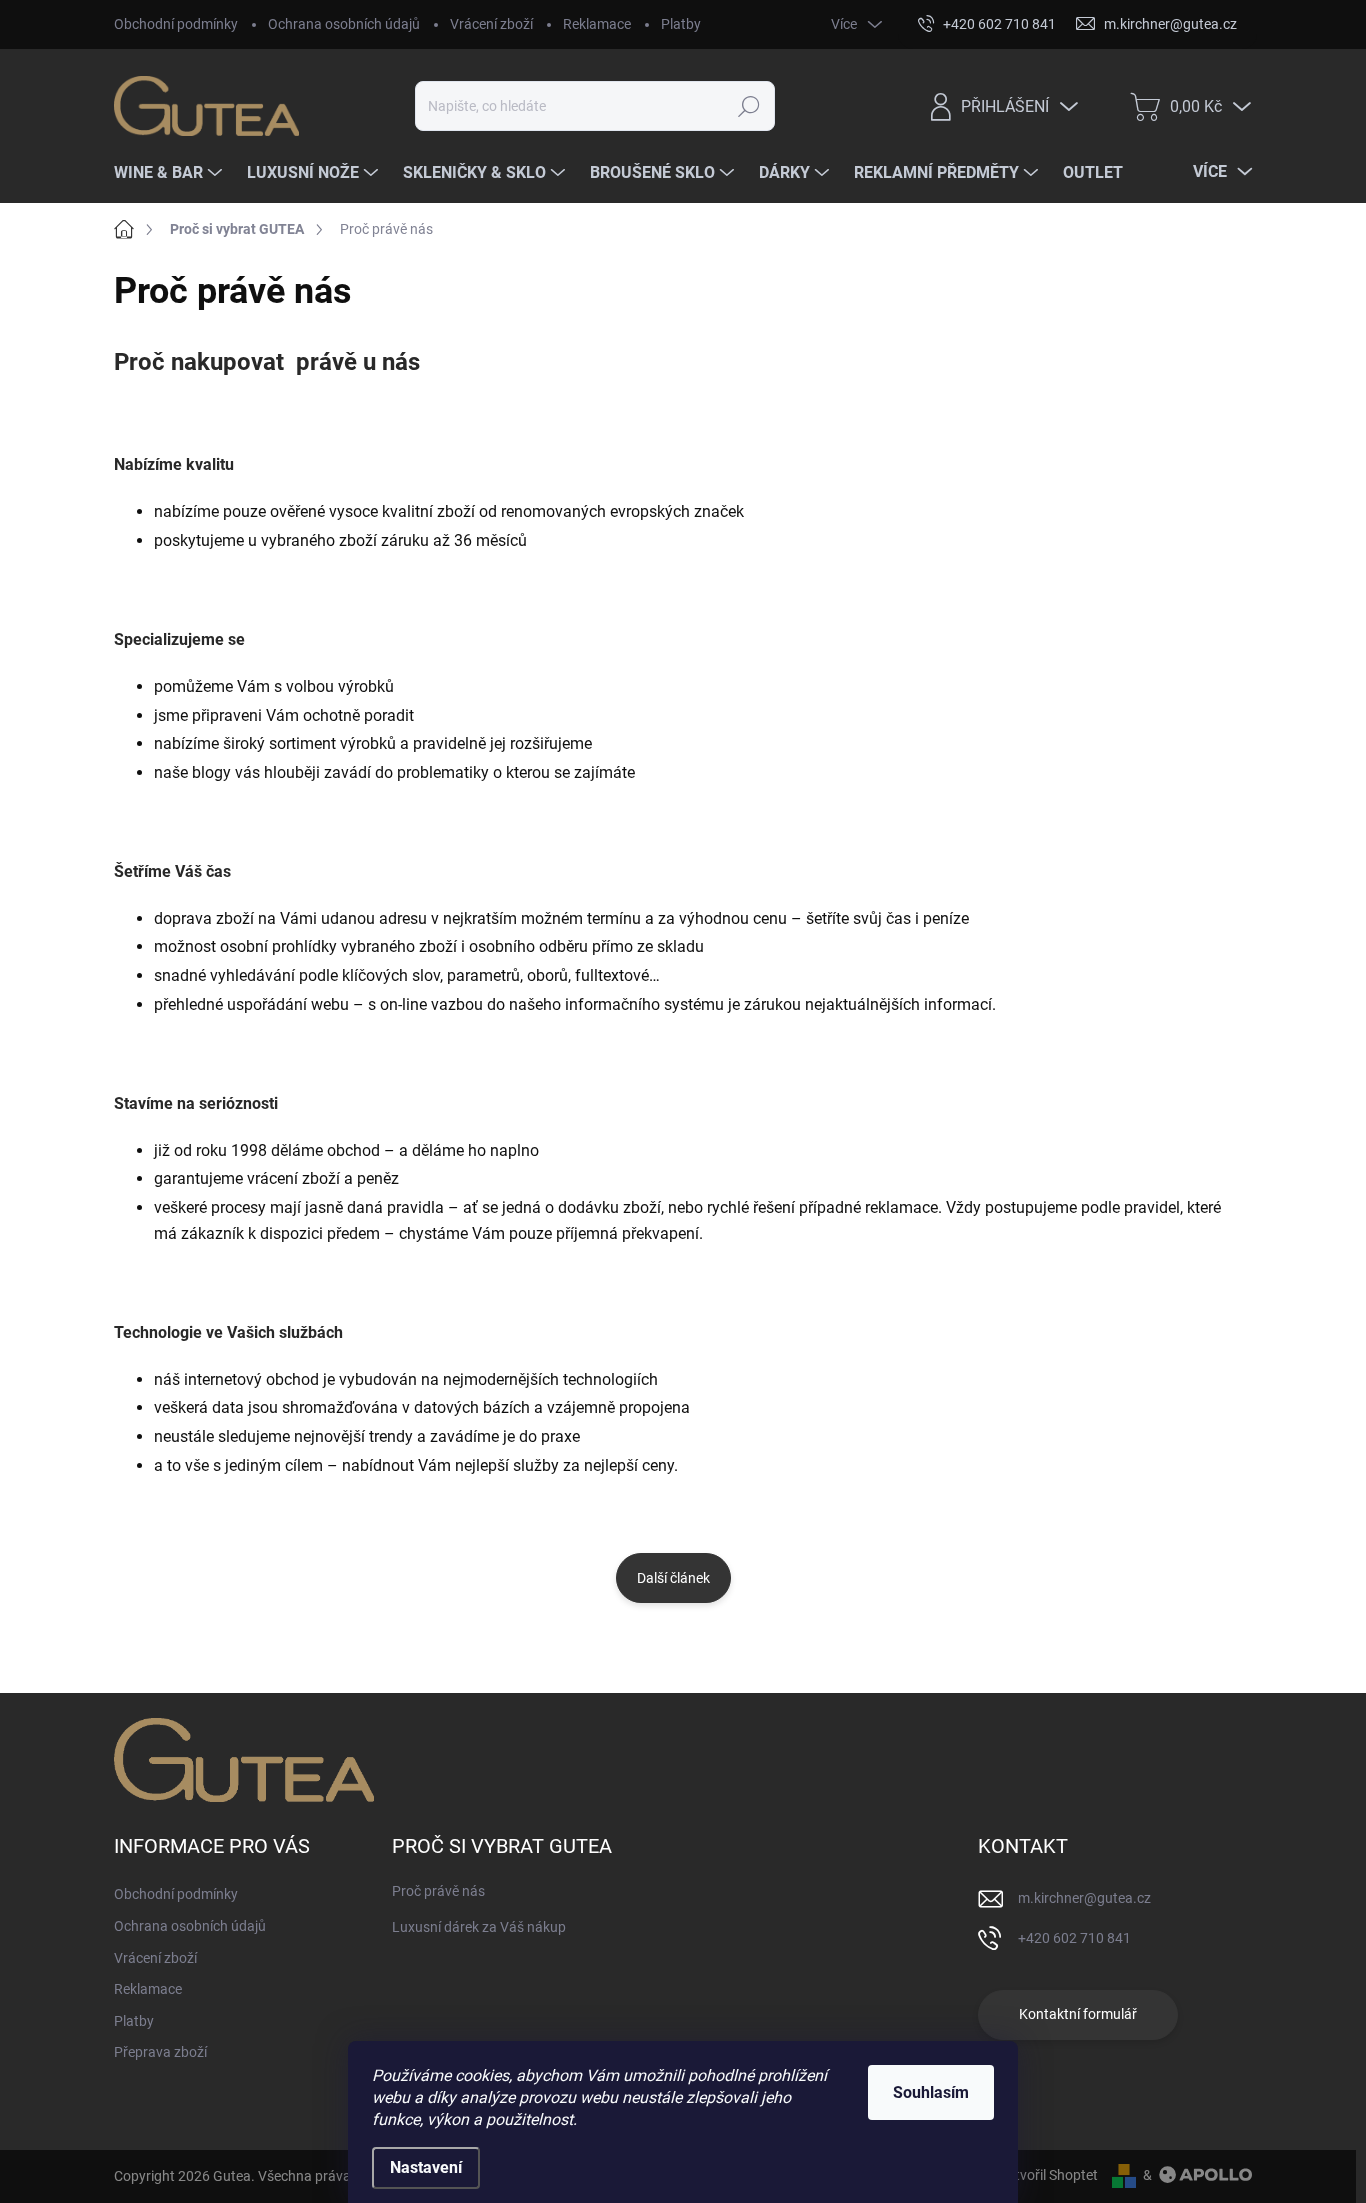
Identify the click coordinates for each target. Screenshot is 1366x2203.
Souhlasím (931, 2092)
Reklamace (597, 24)
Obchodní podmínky (176, 24)
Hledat (748, 106)
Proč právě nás (438, 1891)
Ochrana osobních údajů (344, 24)
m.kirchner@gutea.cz (1084, 1898)
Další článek (673, 1578)
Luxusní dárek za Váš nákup (479, 1927)
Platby (681, 24)
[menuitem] (170, 173)
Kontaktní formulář (1078, 2014)
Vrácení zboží (491, 24)
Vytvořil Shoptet (1048, 2175)
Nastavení (426, 2167)
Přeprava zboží (160, 2052)
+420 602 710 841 (1074, 1938)
